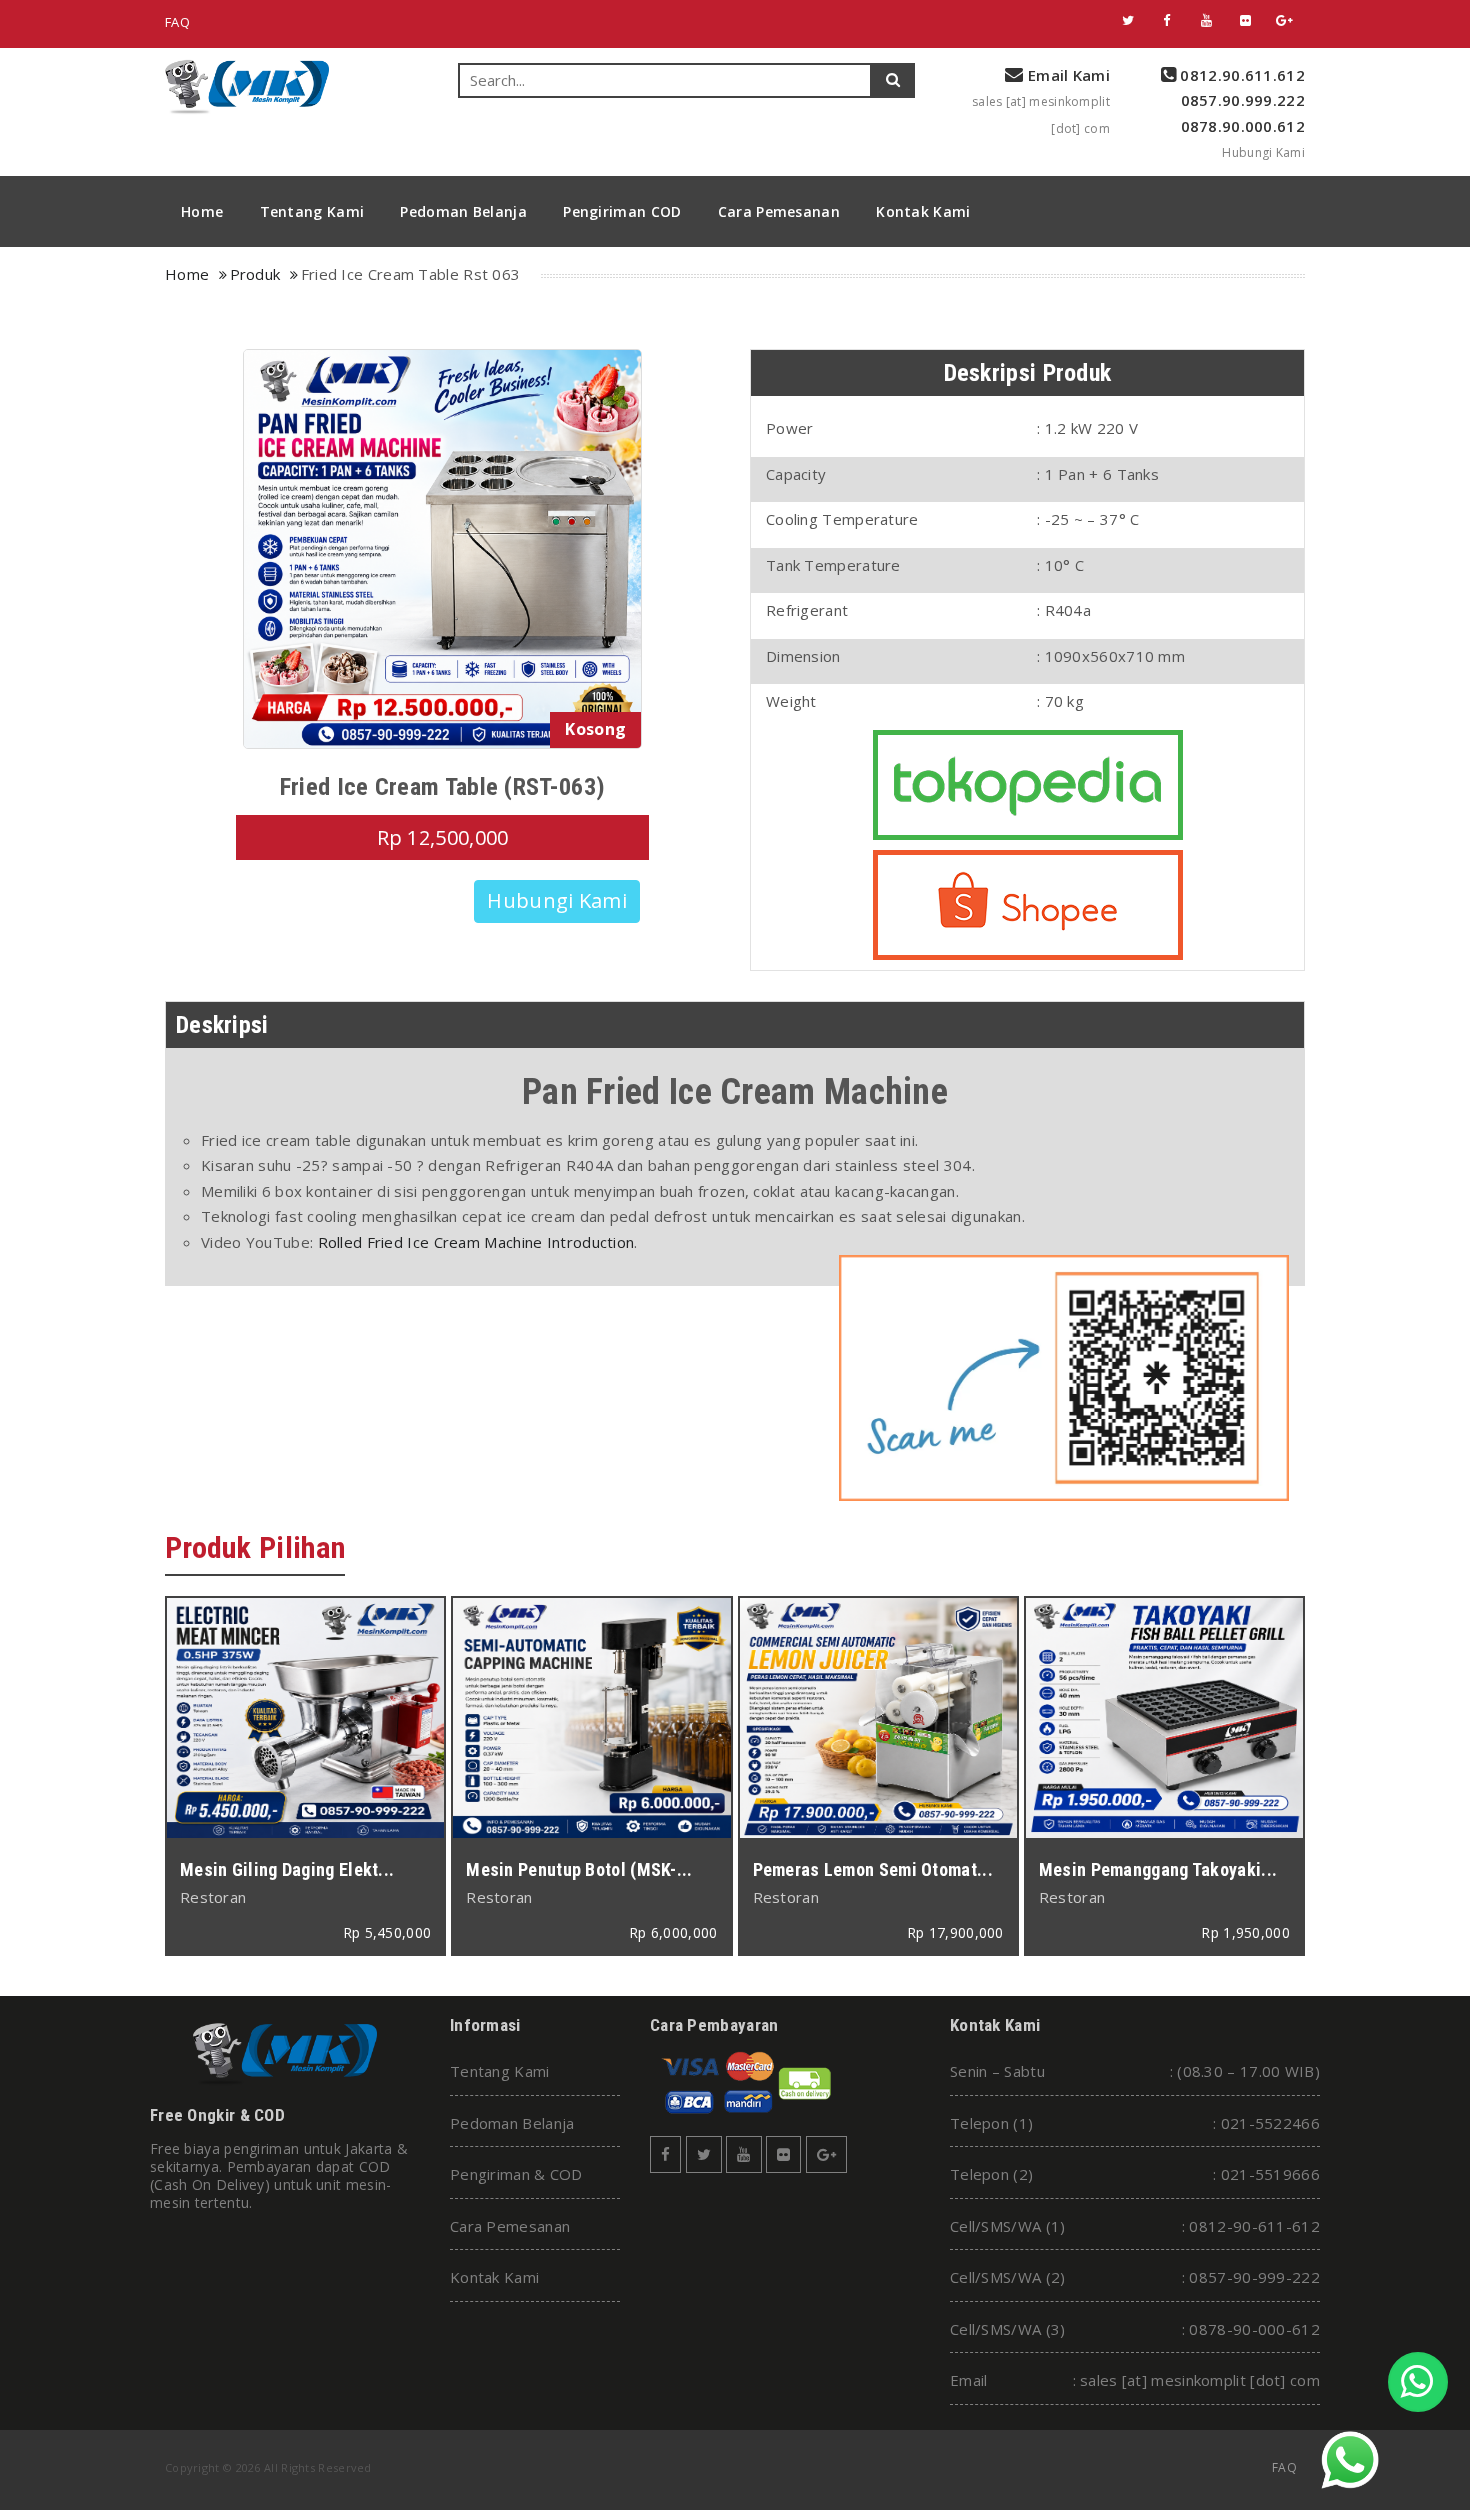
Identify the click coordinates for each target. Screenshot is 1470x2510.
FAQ (177, 22)
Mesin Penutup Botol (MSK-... (579, 1869)
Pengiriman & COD (516, 2174)
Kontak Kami (923, 211)
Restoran (213, 1897)
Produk (255, 274)
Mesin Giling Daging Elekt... (287, 1869)
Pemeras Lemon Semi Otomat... (873, 1869)
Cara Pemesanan (779, 211)
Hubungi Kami (1263, 152)
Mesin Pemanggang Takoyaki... (1158, 1869)
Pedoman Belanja (463, 211)
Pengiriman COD (622, 211)
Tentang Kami (312, 211)
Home (202, 211)
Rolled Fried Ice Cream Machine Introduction (476, 1242)
